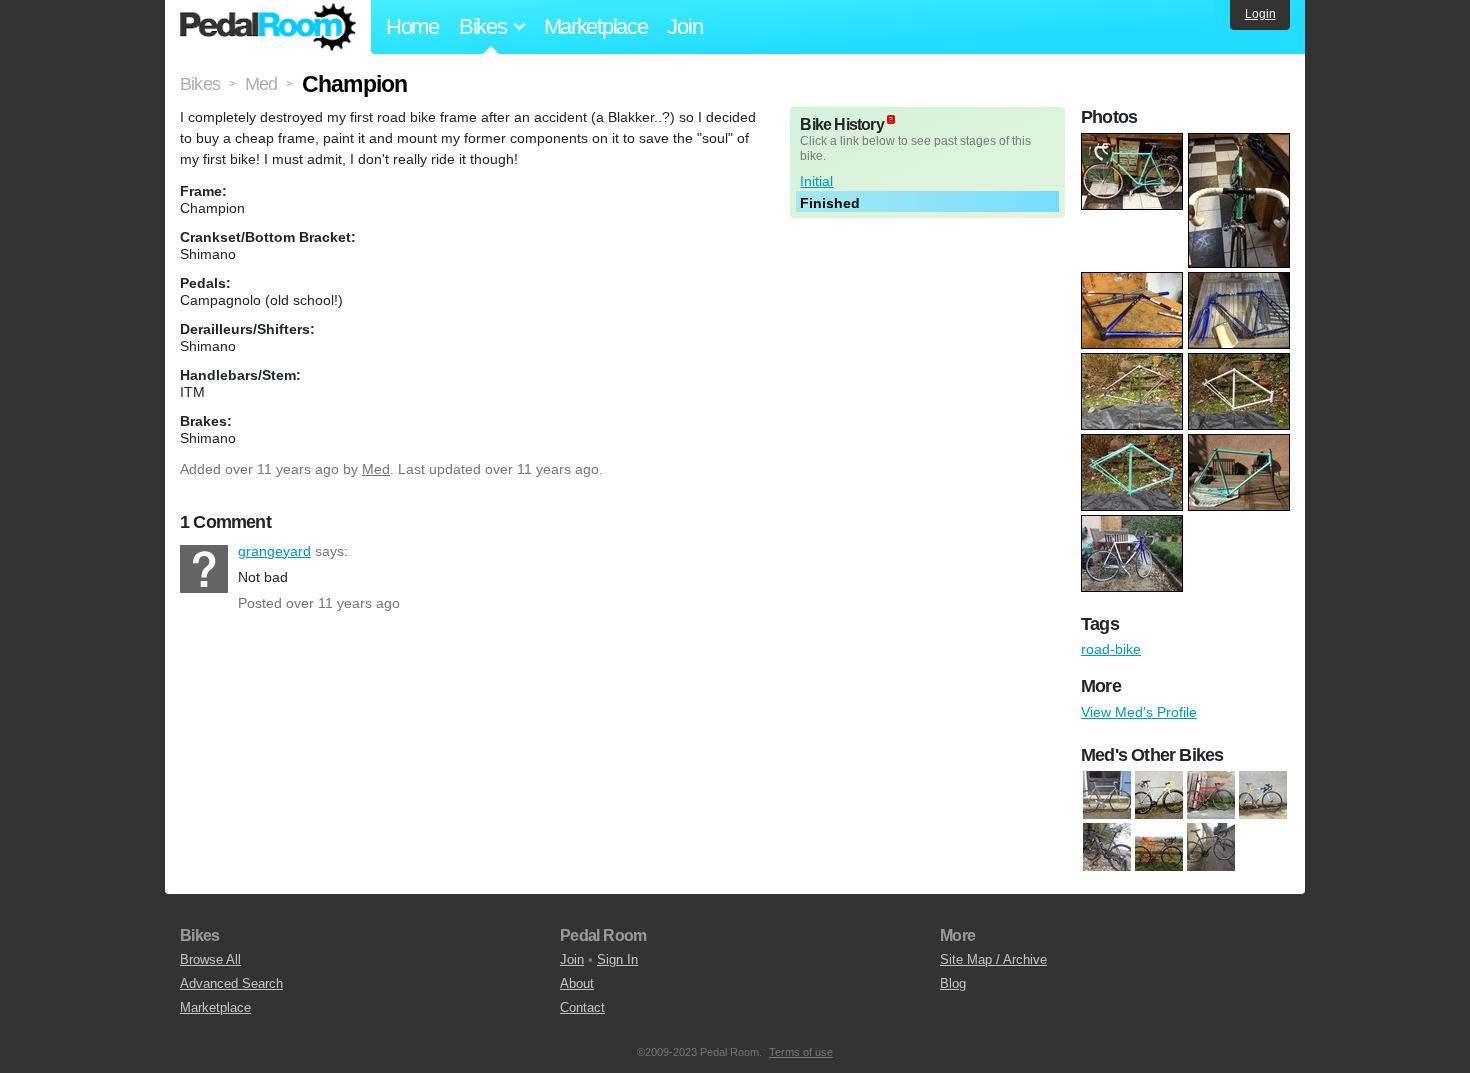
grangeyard (204, 569)
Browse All (210, 959)
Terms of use (801, 1052)
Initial (816, 181)
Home (412, 26)
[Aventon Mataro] (1159, 795)
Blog (953, 983)
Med (376, 469)
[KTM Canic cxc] (1159, 847)
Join (684, 26)
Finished (830, 203)
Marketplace (596, 26)
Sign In (617, 959)
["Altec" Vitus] (1107, 795)
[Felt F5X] (1107, 847)
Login (1260, 14)
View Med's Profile (1139, 712)
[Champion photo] (1134, 143)
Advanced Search (231, 983)
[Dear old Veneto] (1263, 795)
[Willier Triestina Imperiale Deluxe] (1211, 847)
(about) (891, 119)
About (577, 983)
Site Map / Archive (993, 959)
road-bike (1111, 649)
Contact (582, 1007)
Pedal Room (268, 27)
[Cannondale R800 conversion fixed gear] (1211, 795)
